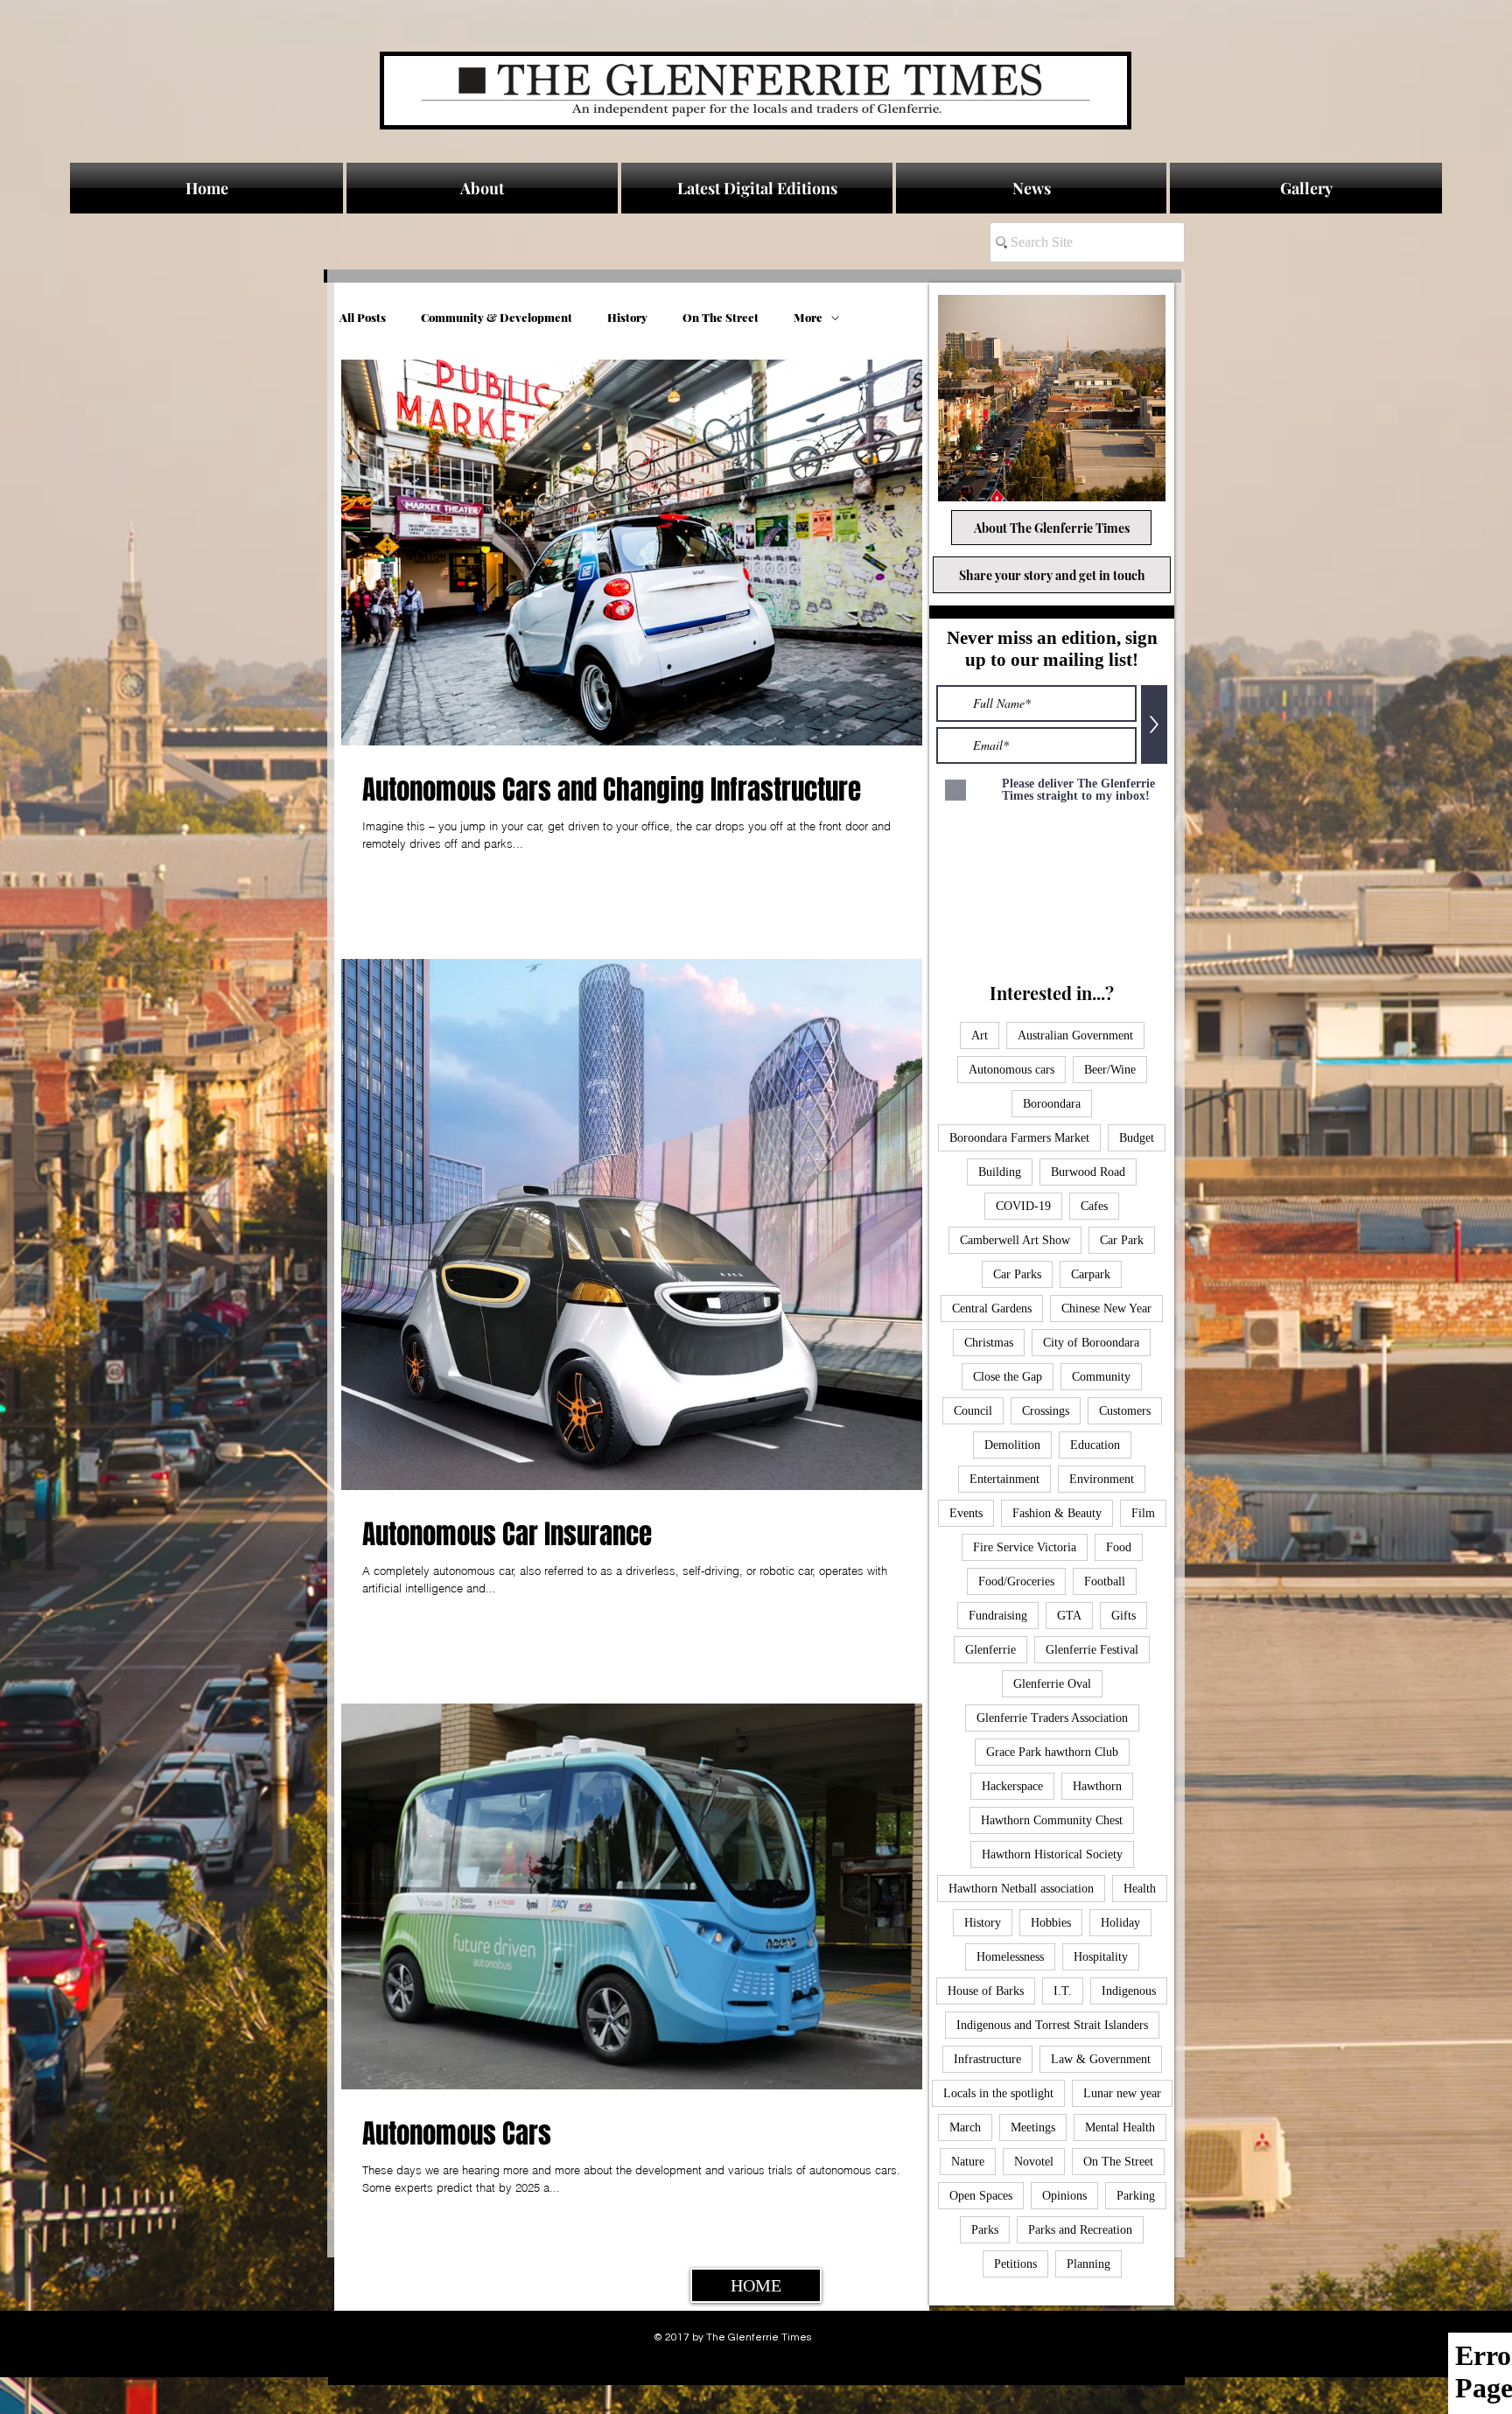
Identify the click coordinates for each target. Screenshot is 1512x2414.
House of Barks (986, 1991)
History (627, 318)
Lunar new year (1122, 2093)
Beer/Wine (1110, 1070)
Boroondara (1052, 1104)
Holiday (1120, 1923)
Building (1000, 1172)
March (965, 2127)
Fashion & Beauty (1057, 1513)
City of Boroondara (1091, 1343)
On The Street (721, 318)
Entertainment (1004, 1479)
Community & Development (497, 318)
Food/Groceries (1016, 1581)
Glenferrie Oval (1052, 1684)
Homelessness (1010, 1957)
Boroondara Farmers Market (1019, 1138)
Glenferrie (990, 1650)
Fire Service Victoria (1025, 1547)
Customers (1125, 1411)
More (808, 318)
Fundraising (998, 1616)
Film (1143, 1513)
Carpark (1091, 1274)
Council (973, 1411)
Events (966, 1513)
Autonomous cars (1011, 1070)
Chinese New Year (1106, 1308)
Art (980, 1036)
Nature (968, 2162)
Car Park (1122, 1240)
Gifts (1123, 1616)
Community (1101, 1377)
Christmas (989, 1343)
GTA (1069, 1616)
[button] (1031, 188)
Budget (1137, 1138)
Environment (1102, 1479)
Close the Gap (1008, 1377)
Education (1095, 1445)
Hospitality (1101, 1957)
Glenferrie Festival (1092, 1650)
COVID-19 (1023, 1206)
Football (1105, 1581)
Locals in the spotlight (998, 2093)
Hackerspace (1012, 1786)
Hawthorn (1097, 1786)
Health (1140, 1889)
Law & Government (1101, 2059)
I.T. (1063, 1991)
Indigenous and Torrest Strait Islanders (1052, 2025)
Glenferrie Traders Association (1052, 1718)
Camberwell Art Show (1015, 1240)
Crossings (1046, 1411)
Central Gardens (992, 1308)
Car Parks (1017, 1274)
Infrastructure (987, 2059)
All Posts (363, 318)
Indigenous (1129, 1991)
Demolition (1012, 1445)
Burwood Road (1088, 1172)
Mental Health (1120, 2127)
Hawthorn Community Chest (1052, 1820)
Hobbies (1051, 1923)
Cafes (1094, 1206)
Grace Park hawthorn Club (1052, 1752)
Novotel (1034, 2162)
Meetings (1033, 2127)
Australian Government (1075, 1036)
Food (1119, 1547)
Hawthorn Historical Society (1052, 1854)
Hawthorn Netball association (1021, 1889)
